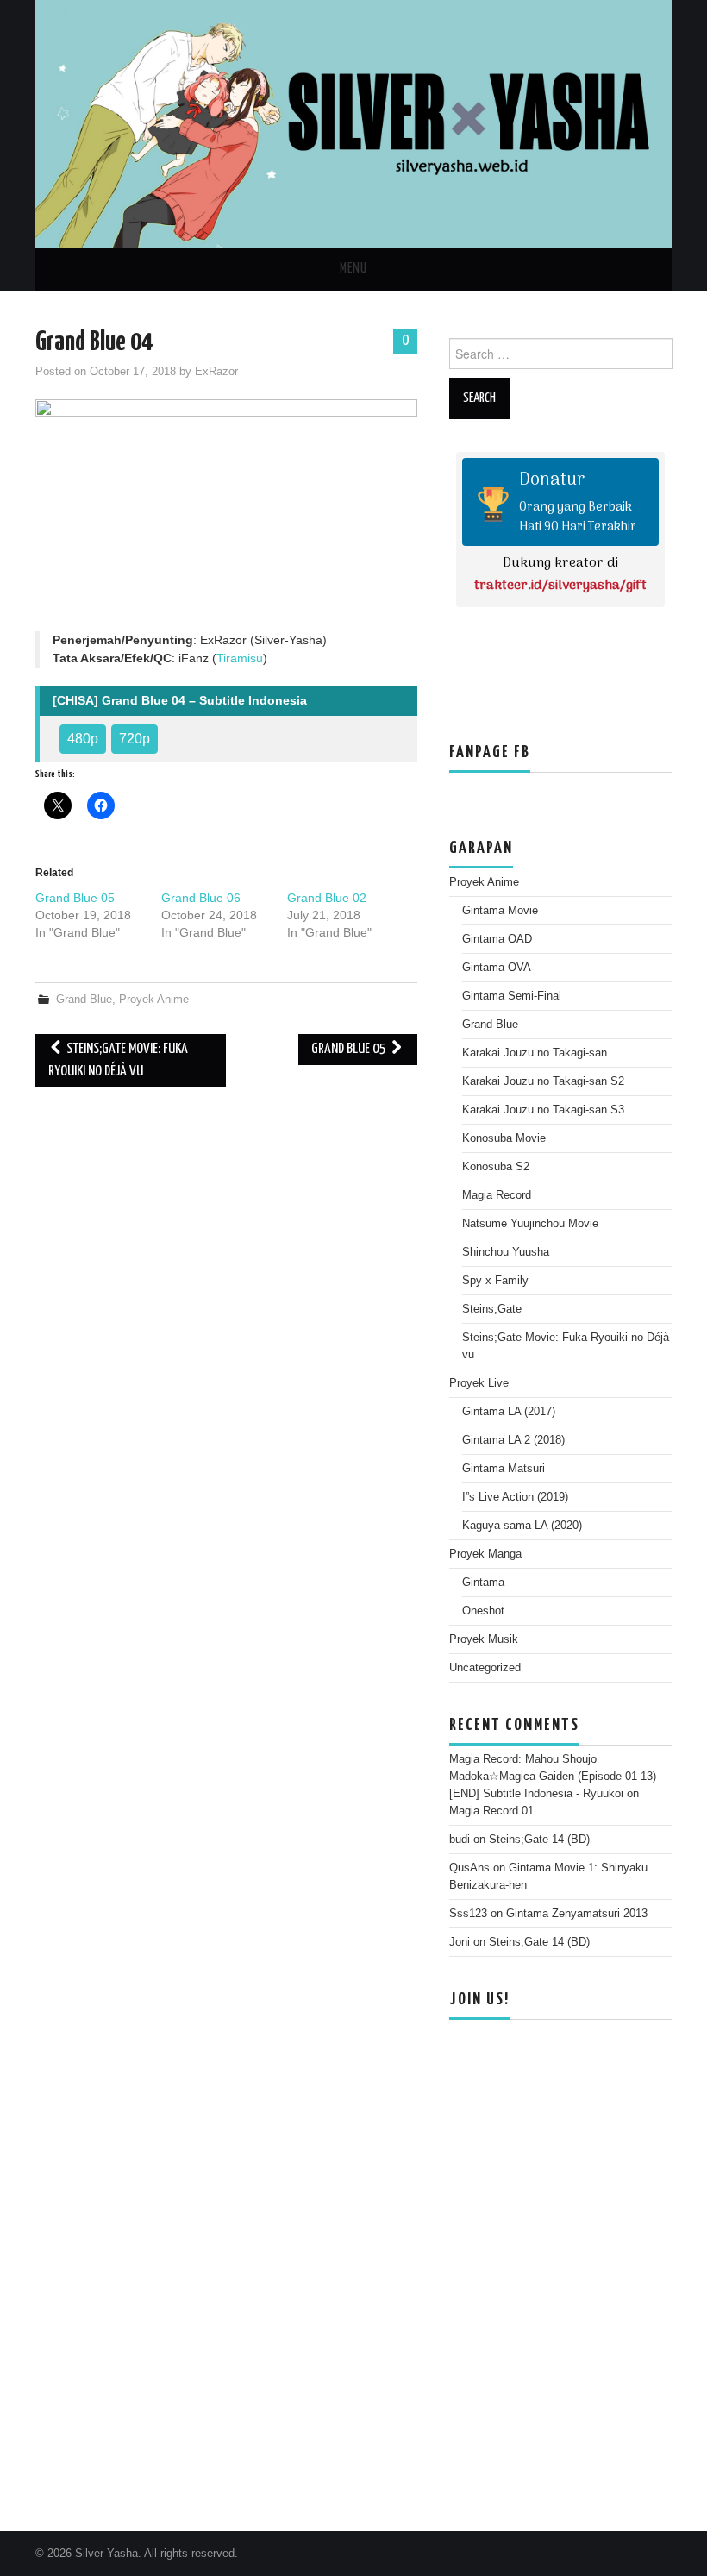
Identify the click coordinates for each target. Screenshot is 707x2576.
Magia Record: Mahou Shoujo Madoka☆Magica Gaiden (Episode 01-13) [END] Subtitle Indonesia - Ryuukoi (553, 1777)
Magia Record (497, 1195)
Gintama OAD (497, 939)
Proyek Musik (484, 1639)
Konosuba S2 (496, 1167)
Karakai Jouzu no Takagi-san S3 (543, 1110)
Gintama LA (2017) (509, 1412)
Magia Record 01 (491, 1811)
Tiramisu (240, 658)
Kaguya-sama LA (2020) (522, 1526)
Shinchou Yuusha (506, 1252)
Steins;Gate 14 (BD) (539, 1840)
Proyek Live (479, 1383)
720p (135, 739)
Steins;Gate (492, 1309)
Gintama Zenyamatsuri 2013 (577, 1914)
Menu (353, 269)
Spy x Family (495, 1281)
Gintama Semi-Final (512, 996)
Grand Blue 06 (201, 898)
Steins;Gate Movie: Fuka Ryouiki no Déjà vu (118, 1060)
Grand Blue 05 (75, 898)
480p (83, 739)
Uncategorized (485, 1668)
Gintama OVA (497, 968)
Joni (460, 1942)
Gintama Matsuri (504, 1469)
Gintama (483, 1583)
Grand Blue (84, 1000)
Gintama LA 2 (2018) (513, 1440)
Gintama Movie (500, 911)
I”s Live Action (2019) (515, 1497)
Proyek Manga (485, 1554)
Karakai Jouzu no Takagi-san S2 (543, 1081)
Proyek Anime (154, 1000)
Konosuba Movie (504, 1138)
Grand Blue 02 (327, 898)
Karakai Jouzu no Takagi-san (535, 1053)
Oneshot (483, 1611)
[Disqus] (226, 1316)
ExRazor (216, 372)
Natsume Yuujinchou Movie (530, 1224)
